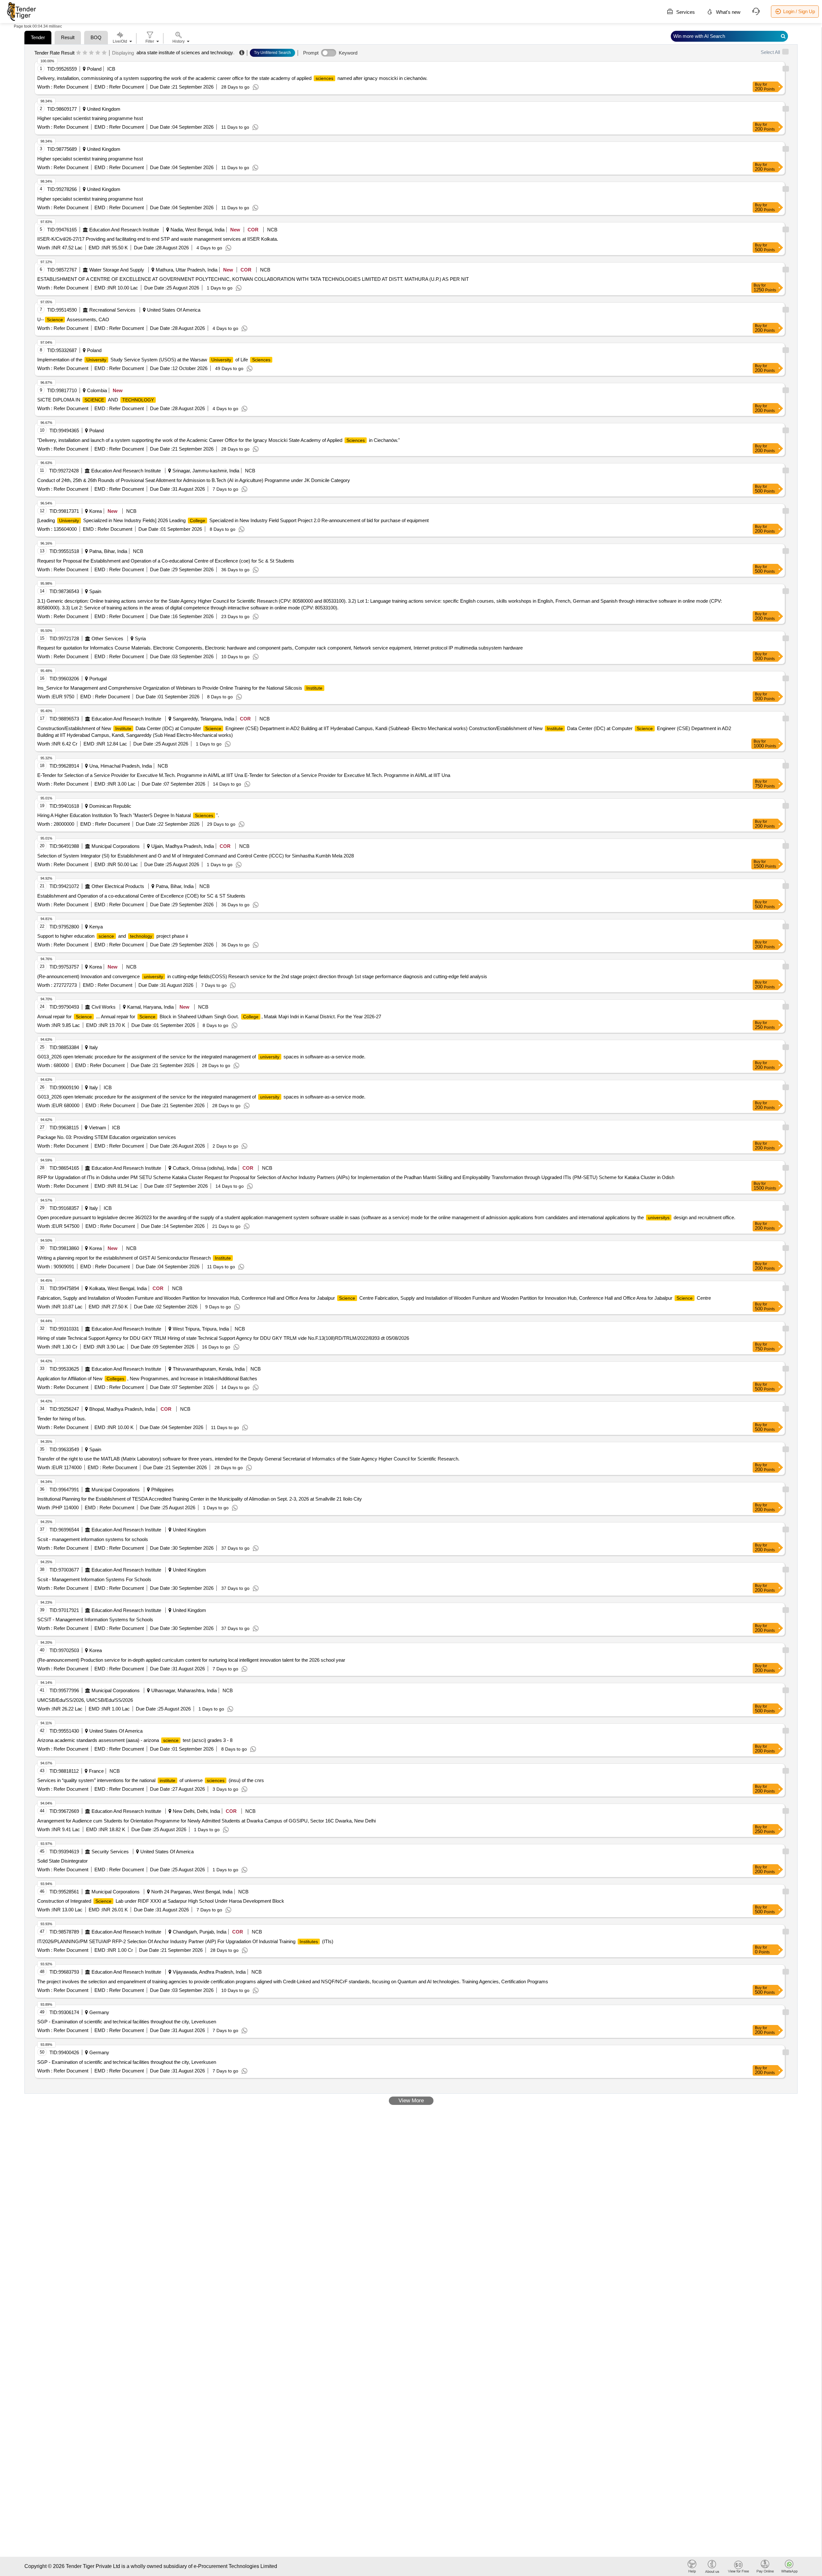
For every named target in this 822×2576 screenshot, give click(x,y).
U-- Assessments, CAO (73, 319)
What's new (728, 12)
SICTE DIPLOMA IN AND (96, 400)
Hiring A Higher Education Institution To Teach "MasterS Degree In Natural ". (128, 815)
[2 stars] (85, 53)
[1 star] (79, 53)
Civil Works (104, 1007)
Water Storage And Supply (117, 270)
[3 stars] (91, 53)
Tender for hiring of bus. (62, 1419)
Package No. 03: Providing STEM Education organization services (107, 1137)
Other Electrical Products (118, 886)
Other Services (107, 638)
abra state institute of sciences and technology (185, 52)
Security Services (110, 1852)
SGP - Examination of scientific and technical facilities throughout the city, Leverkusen (127, 2022)
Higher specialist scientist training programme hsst (90, 118)
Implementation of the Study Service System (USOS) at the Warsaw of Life (154, 360)
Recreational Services (112, 310)
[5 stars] (104, 53)
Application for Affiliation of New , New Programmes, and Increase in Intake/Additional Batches (147, 1378)
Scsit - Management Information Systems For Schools (94, 1579)
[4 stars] (98, 53)
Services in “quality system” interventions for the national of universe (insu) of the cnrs (151, 1780)
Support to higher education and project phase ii (113, 936)
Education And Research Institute (124, 230)
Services (685, 12)
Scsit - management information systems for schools (93, 1539)
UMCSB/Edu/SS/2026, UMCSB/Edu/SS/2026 (85, 1700)
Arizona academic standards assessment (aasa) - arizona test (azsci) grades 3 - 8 (135, 1740)
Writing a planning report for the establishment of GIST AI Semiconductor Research (134, 1258)
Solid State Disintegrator (62, 1861)
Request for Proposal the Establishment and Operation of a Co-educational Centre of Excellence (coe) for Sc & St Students (166, 561)
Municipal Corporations (116, 846)
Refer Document (70, 87)
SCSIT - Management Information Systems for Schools (95, 1620)
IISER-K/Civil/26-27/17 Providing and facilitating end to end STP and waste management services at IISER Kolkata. (158, 239)
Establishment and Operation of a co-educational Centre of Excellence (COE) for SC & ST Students (141, 896)
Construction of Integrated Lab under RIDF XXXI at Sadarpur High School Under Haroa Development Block (161, 1901)
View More (411, 2101)
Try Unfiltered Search (272, 53)
